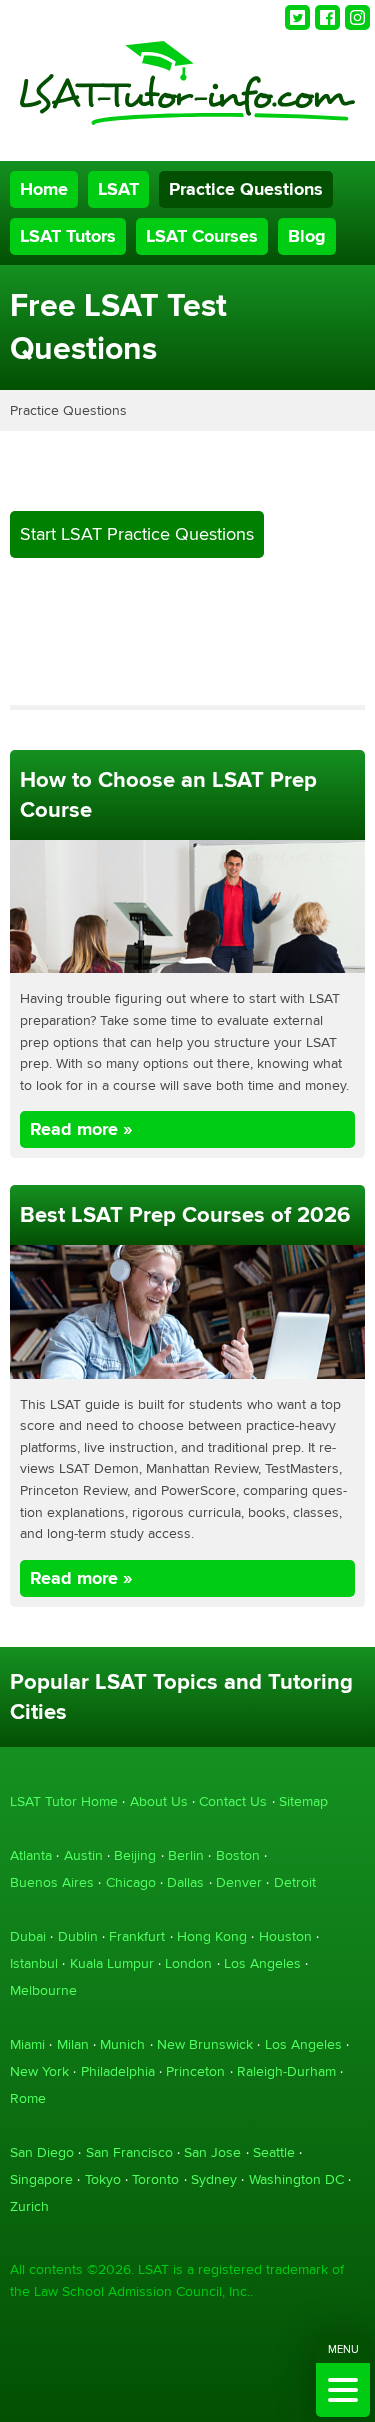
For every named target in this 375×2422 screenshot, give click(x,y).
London (188, 1963)
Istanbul (34, 1963)
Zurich (29, 2206)
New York (39, 2071)
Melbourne (43, 1990)
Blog (307, 236)
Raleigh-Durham (286, 2071)
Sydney (214, 2179)
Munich (122, 2044)
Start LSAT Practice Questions (137, 534)
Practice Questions (246, 189)
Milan (73, 2044)
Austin (83, 1855)
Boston (238, 1855)
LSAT (118, 189)
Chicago (131, 1882)
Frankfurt (137, 1936)
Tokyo (103, 2179)
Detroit (295, 1882)
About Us (159, 1801)
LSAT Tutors (68, 236)
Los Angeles (262, 1963)
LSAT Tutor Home (64, 1801)
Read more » (81, 1129)
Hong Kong (212, 1936)
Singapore (41, 2179)
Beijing (135, 1855)
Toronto (155, 2179)
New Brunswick (205, 2044)
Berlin (186, 1855)
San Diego (42, 2152)
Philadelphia (118, 2071)
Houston (285, 1936)
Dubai (28, 1936)
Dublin (78, 1936)
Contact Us (233, 1801)
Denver (239, 1882)
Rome (28, 2098)
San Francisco (129, 2152)
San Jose (212, 2152)
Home (44, 189)
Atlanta (31, 1855)
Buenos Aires (52, 1882)
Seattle (274, 2152)
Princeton (195, 2071)
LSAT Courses (202, 236)
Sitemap (303, 1801)
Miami (27, 2044)
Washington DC (296, 2179)
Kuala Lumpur (112, 1963)
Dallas (185, 1882)
